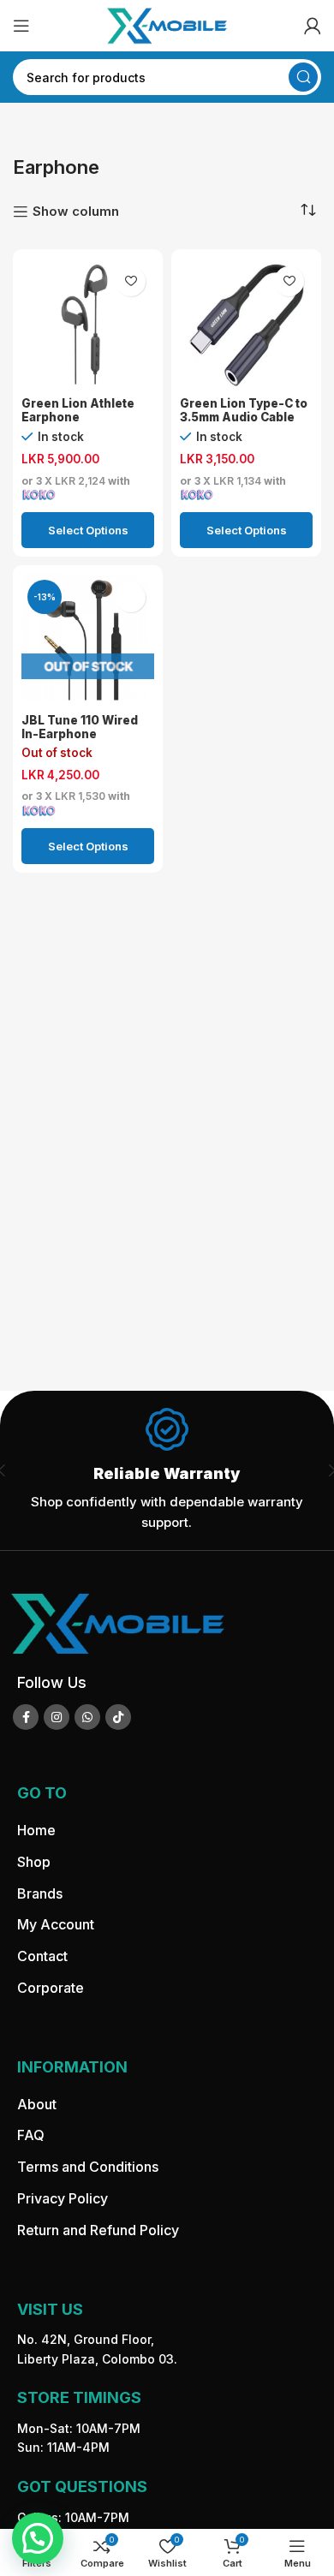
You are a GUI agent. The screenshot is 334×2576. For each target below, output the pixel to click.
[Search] (303, 77)
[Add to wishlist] (131, 281)
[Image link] (117, 1622)
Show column (76, 212)
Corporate (51, 1988)
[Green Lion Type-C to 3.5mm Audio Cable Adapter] (246, 324)
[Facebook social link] (26, 1717)
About (37, 2104)
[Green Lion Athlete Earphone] (88, 324)
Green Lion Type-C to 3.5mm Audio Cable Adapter (244, 417)
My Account (56, 1924)
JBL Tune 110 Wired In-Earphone (80, 727)
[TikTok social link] (118, 1717)
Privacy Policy (63, 2198)
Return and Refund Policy (98, 2230)
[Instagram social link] (57, 1717)
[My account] (313, 26)
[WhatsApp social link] (87, 1717)
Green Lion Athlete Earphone (78, 410)
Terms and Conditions (88, 2167)
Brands (40, 1893)
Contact (42, 1956)
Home (36, 1830)
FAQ (31, 2135)
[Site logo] (167, 24)
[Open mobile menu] (21, 26)
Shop (34, 1862)
